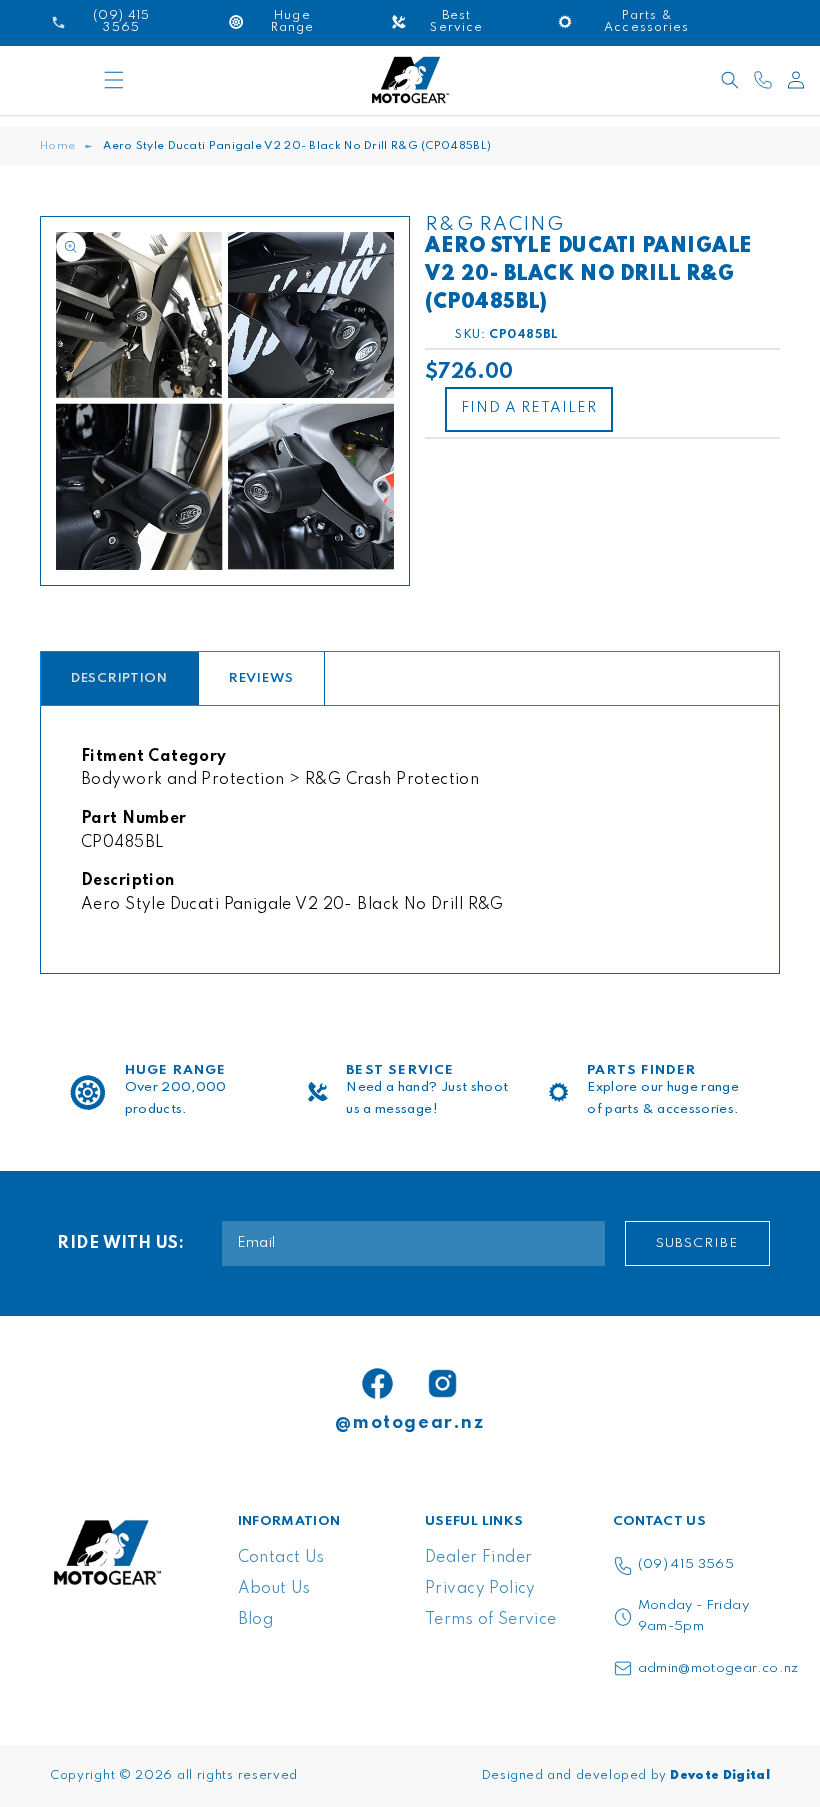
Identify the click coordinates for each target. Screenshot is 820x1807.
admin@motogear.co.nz (718, 1668)
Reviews (261, 678)
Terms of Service (491, 1620)
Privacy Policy (480, 1589)
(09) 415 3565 (686, 1564)
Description (119, 678)
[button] (114, 80)
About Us (274, 1589)
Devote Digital (720, 1776)
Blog (256, 1620)
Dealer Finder (478, 1558)
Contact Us (281, 1558)
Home (57, 146)
